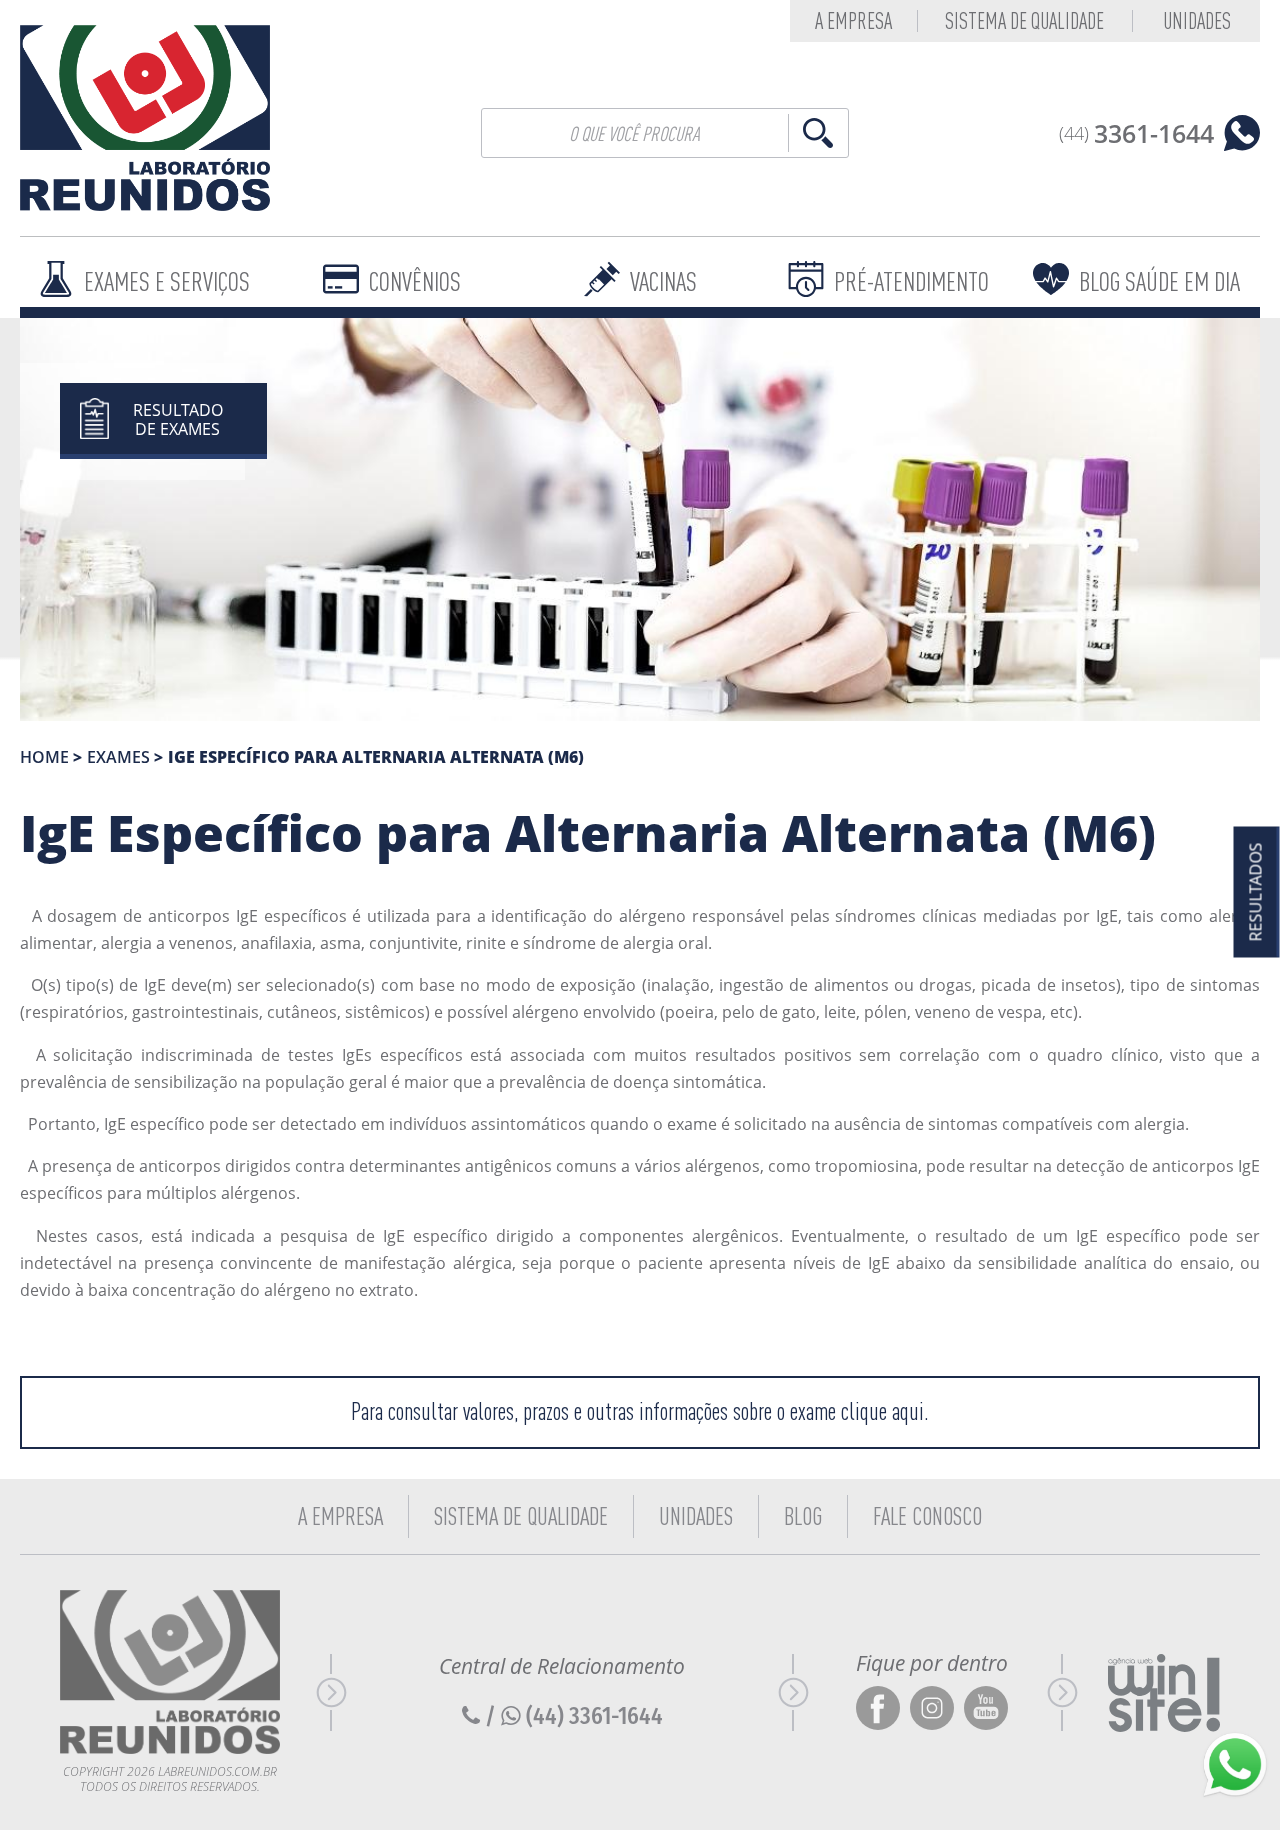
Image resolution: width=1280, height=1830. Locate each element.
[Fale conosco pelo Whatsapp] (1235, 1765)
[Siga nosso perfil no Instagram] (932, 1709)
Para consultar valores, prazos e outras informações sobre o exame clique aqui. (640, 1411)
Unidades (1197, 21)
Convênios (415, 281)
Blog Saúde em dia (1159, 281)
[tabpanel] (640, 519)
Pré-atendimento (911, 281)
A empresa (853, 21)
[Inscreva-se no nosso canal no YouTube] (986, 1709)
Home (44, 757)
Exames (118, 757)
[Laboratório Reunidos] (145, 118)
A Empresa (340, 1516)
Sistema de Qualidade (1024, 21)
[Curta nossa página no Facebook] (878, 1709)
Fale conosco (927, 1516)
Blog (803, 1516)
